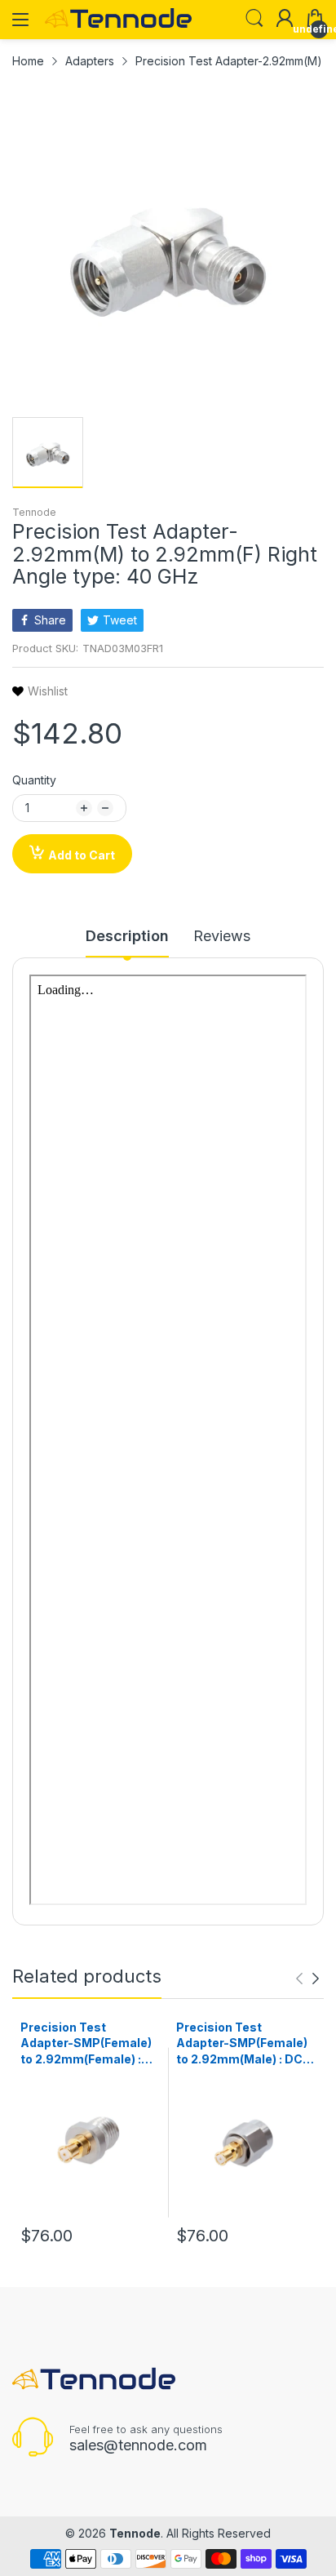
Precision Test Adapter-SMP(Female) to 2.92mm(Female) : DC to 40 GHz (86, 2044)
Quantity (34, 780)
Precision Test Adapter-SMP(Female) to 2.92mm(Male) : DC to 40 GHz (242, 2044)
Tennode (34, 512)
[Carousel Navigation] (307, 1979)
